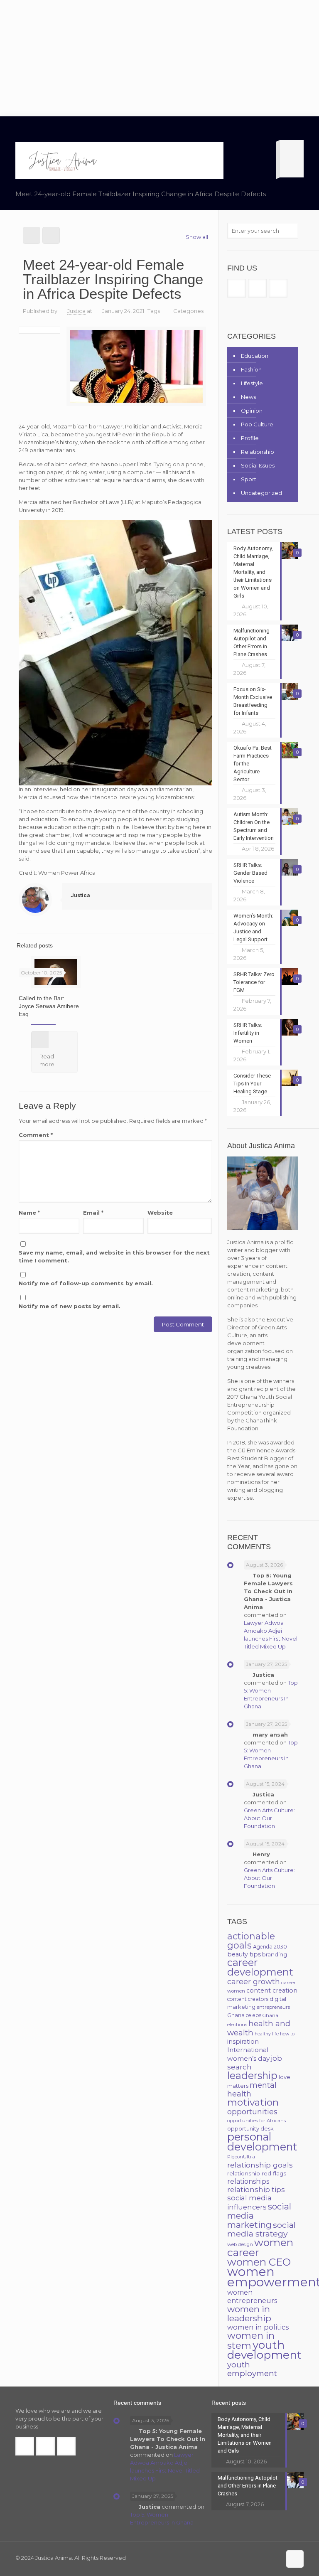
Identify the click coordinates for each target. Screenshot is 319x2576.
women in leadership (249, 2314)
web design (240, 2244)
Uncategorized (261, 493)
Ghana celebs (244, 2015)
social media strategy (261, 2229)
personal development (262, 2142)
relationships (248, 2181)
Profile (250, 438)
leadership (252, 2075)
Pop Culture (257, 424)
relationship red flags (257, 2173)
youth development (264, 2350)
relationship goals (260, 2165)
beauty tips (244, 1954)
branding (275, 1954)
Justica (76, 311)
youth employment (252, 2369)
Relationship (258, 452)
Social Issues (258, 465)
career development (260, 1967)
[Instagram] (274, 2558)
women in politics (258, 2327)
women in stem (251, 2340)
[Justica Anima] (62, 160)
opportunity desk (250, 2128)
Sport (249, 479)
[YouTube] (262, 2558)
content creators (248, 1999)
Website (160, 1213)
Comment (36, 1135)
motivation (253, 2102)
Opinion (252, 411)
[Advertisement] (159, 58)
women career (260, 2247)
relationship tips (256, 2190)
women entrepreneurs (252, 2297)
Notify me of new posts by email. (70, 1306)
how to (287, 2034)
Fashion (251, 369)
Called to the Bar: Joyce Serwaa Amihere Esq (49, 1006)
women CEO (259, 2262)
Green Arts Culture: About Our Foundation (269, 1818)
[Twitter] (251, 2558)
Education (255, 356)
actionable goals (251, 1941)
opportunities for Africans (256, 2121)
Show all (197, 237)
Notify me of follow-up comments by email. (86, 1283)
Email (93, 1213)
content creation (272, 1990)
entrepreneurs (273, 2007)
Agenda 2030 (270, 1947)
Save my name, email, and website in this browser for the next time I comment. (114, 1256)
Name (29, 1213)
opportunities (252, 2112)
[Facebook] (240, 2558)
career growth (254, 1982)
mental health (252, 2089)
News (248, 397)
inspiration (243, 2042)
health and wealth (259, 2028)
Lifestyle (252, 383)
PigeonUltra (241, 2157)
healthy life (267, 2034)
